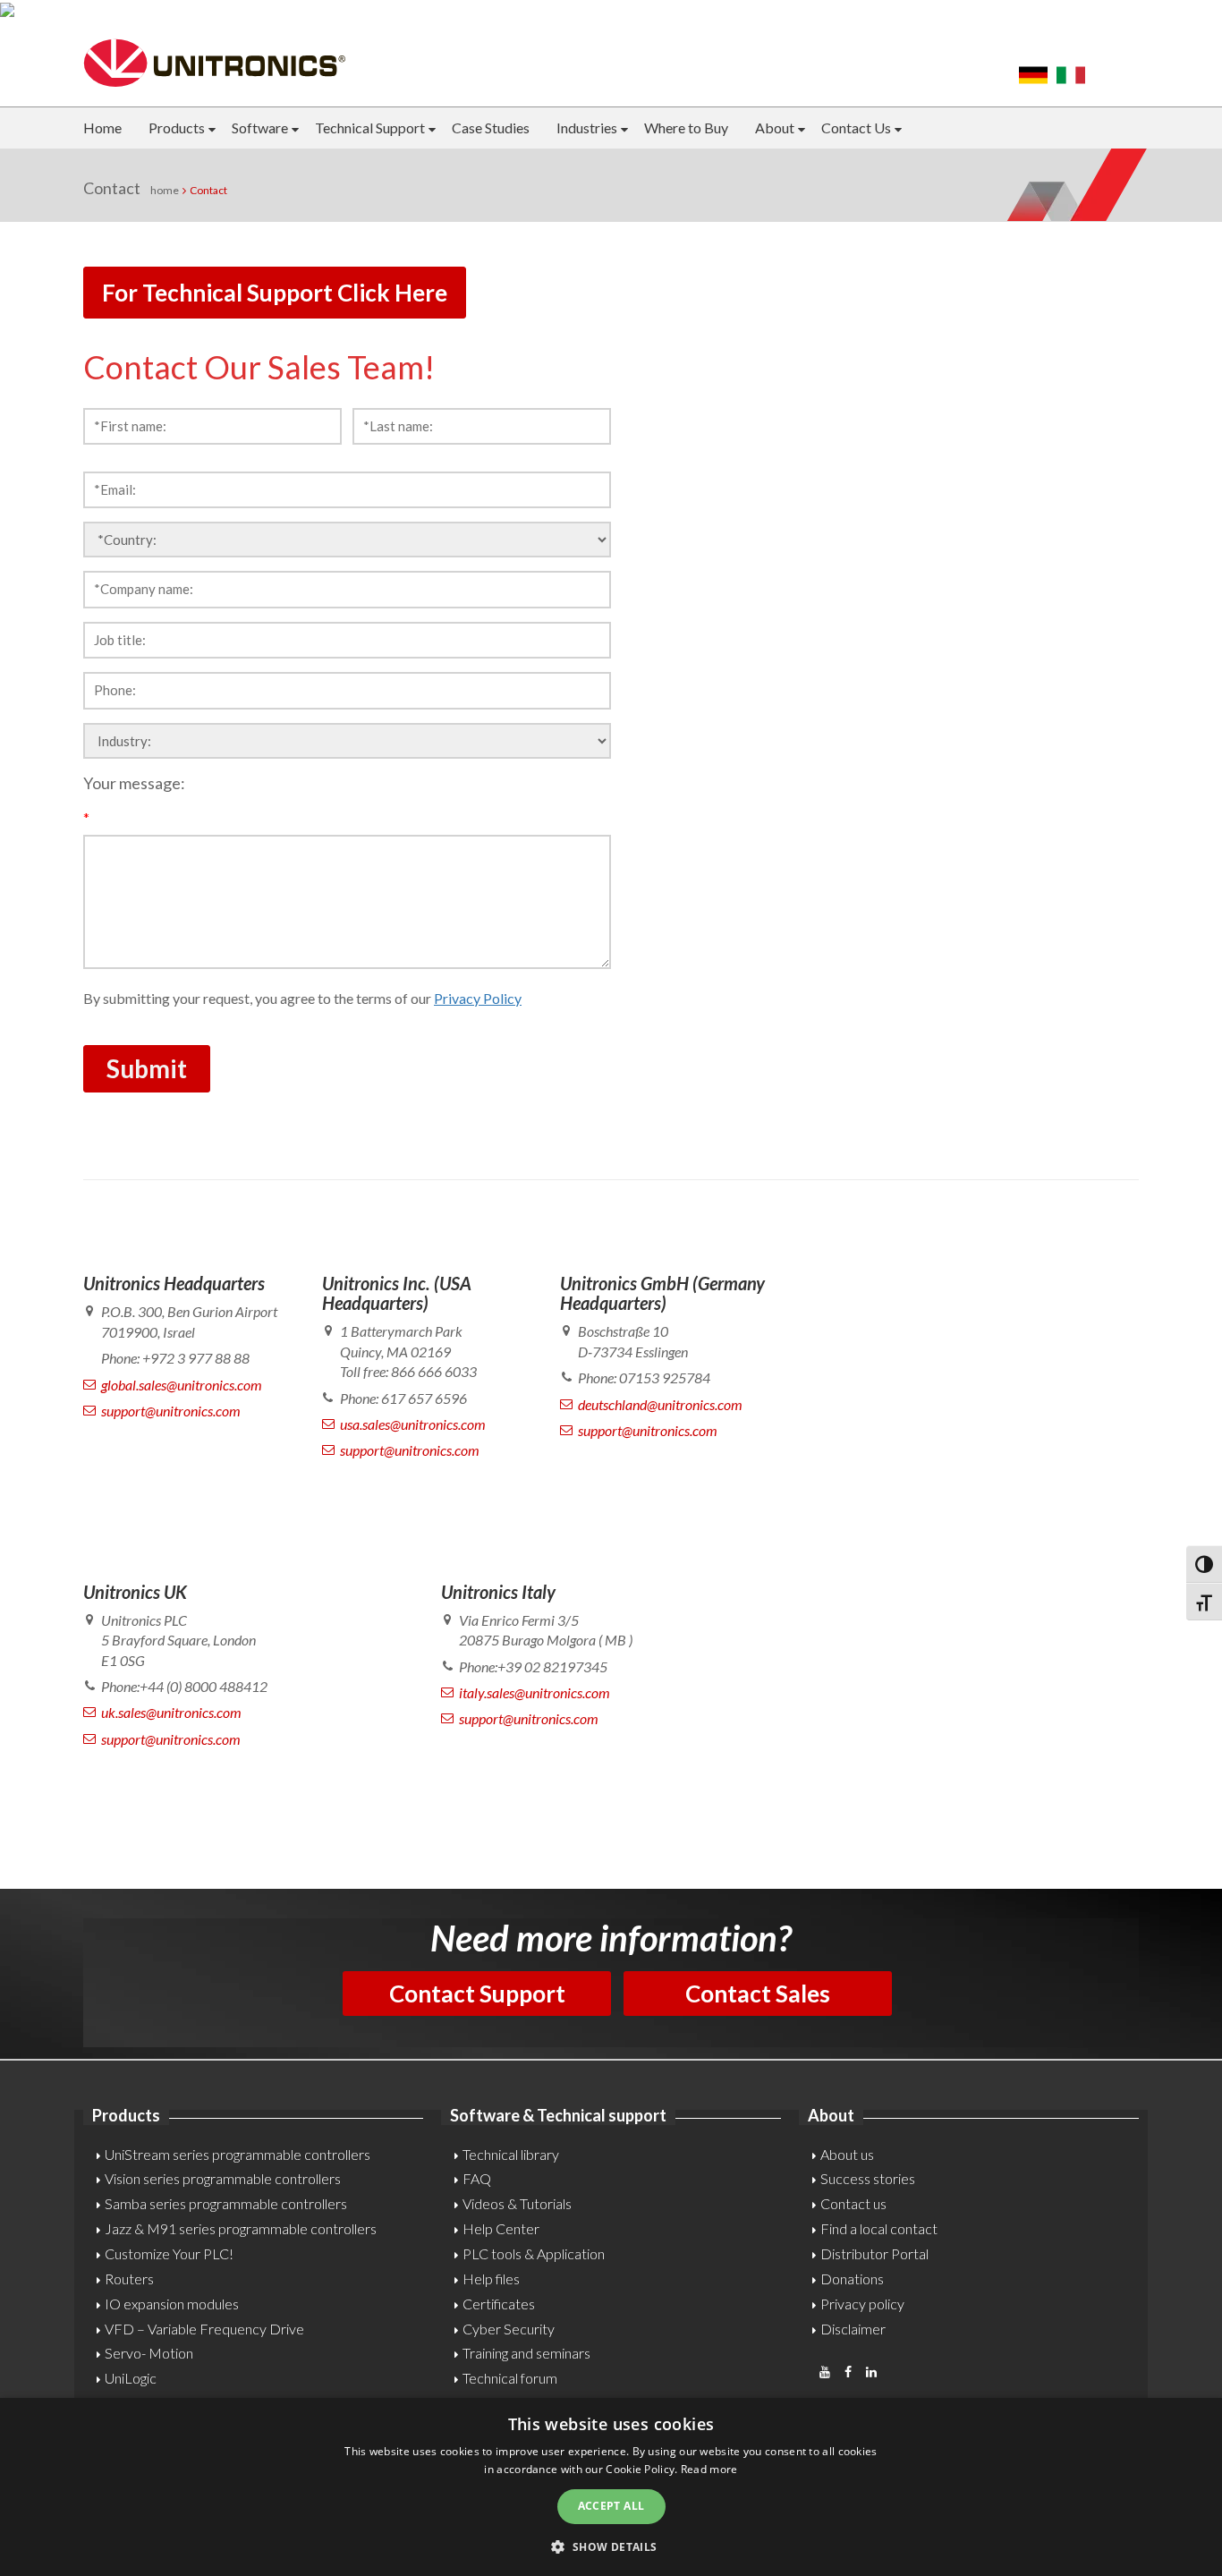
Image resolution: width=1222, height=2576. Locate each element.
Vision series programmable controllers (223, 2178)
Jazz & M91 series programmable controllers (241, 2228)
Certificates (499, 2304)
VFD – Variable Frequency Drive (204, 2329)
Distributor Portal (874, 2253)
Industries (587, 128)
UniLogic (131, 2378)
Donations (852, 2278)
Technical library (511, 2154)
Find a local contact (879, 2228)
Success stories (868, 2178)
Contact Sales (758, 1994)
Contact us (853, 2203)
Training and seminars (526, 2353)
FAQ (477, 2178)
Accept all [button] (611, 2506)
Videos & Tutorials (517, 2203)
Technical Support (370, 128)
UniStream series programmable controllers (238, 2154)
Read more (709, 2469)
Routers (129, 2278)
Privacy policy (862, 2304)
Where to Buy (686, 128)
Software (260, 128)
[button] (611, 2546)
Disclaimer (853, 2329)
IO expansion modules (172, 2304)
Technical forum (510, 2378)
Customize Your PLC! (169, 2253)
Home (102, 128)
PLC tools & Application (534, 2253)
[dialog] (611, 2487)
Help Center (501, 2228)
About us (847, 2154)
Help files (491, 2278)
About (775, 128)
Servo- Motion (149, 2353)
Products (177, 128)
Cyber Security (509, 2329)
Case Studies (491, 128)
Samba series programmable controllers (226, 2203)
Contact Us (856, 128)
